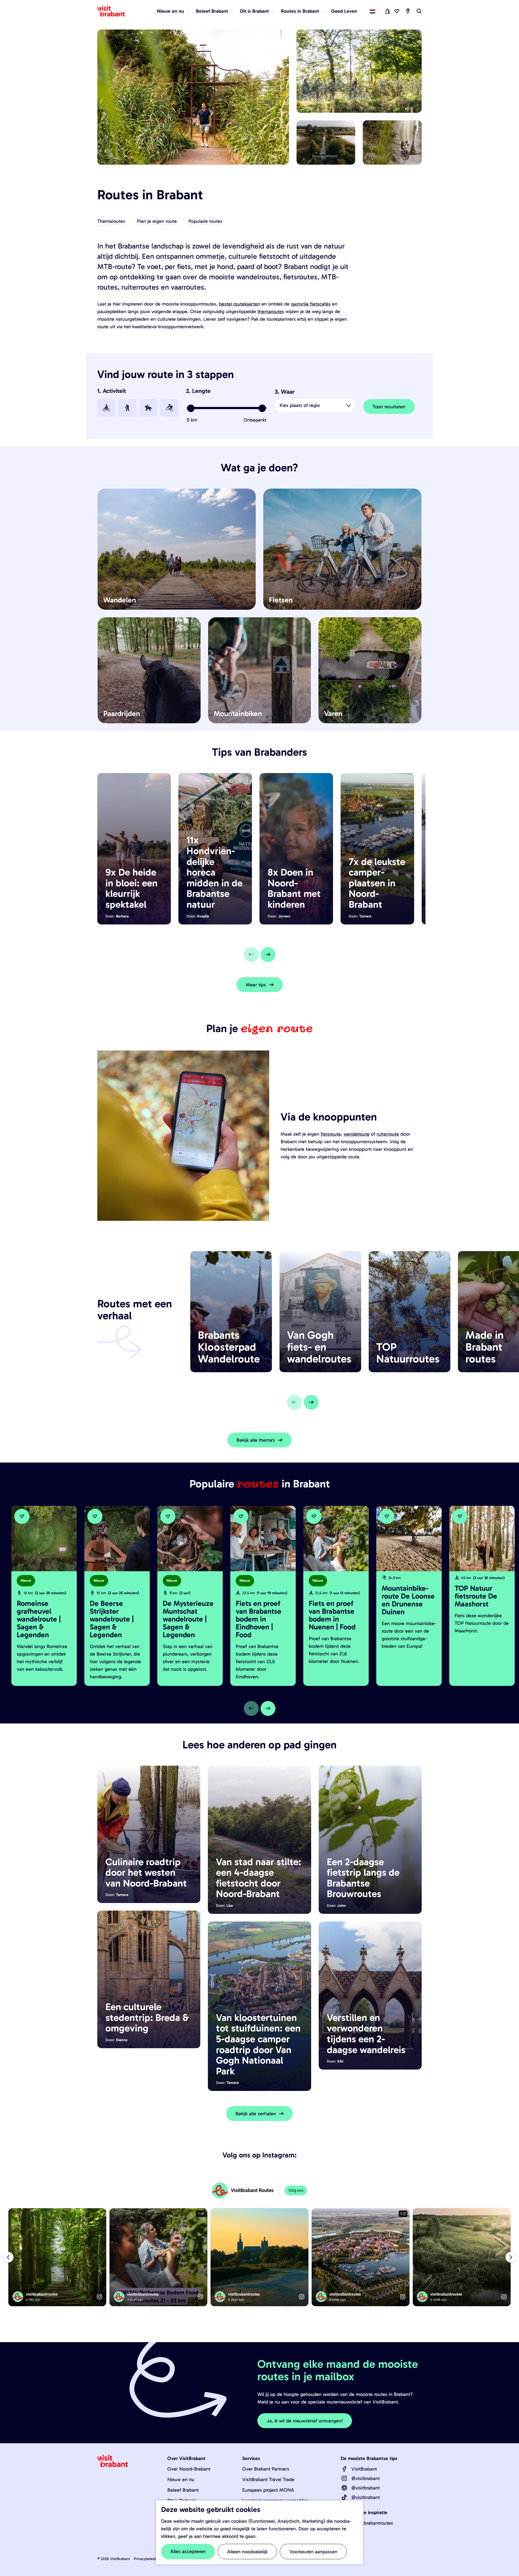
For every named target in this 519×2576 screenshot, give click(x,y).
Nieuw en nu (181, 2479)
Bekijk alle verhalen (256, 2114)
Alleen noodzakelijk (247, 2552)
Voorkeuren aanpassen (313, 2552)
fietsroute (331, 1134)
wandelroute (357, 1134)
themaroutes (271, 311)
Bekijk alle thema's (256, 1440)
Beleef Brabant (183, 2490)
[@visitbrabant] (344, 2478)
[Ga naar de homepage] (114, 11)
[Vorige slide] (251, 955)
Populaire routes (205, 221)
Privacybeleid (145, 2559)
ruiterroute (388, 1134)
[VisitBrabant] (344, 2469)
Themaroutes (111, 221)
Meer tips (256, 985)
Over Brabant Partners (266, 2469)
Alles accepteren (188, 2551)
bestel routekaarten (239, 304)
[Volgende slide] (268, 955)
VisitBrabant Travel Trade (268, 2479)
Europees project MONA (268, 2490)
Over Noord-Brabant (189, 2469)
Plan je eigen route (157, 221)
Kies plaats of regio (300, 405)
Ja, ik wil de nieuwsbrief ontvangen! (305, 2421)
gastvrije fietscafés (311, 304)
